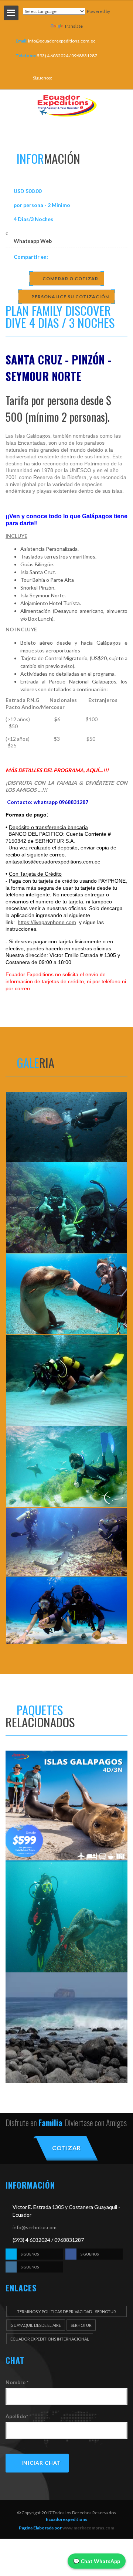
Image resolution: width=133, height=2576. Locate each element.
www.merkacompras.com (88, 2528)
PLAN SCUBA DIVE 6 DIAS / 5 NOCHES (66, 1930)
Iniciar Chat (41, 2463)
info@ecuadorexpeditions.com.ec (62, 41)
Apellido (17, 2416)
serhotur (81, 2325)
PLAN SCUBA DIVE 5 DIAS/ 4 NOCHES (66, 2041)
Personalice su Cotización (70, 297)
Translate (74, 26)
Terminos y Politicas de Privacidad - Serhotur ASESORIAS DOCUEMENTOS (66, 2313)
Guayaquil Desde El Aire (36, 2325)
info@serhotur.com (35, 2227)
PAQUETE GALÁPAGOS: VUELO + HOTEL (66, 1819)
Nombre (17, 2382)
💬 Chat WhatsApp (97, 2561)
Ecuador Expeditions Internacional (50, 2339)
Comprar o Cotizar (70, 279)
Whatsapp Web (33, 241)
